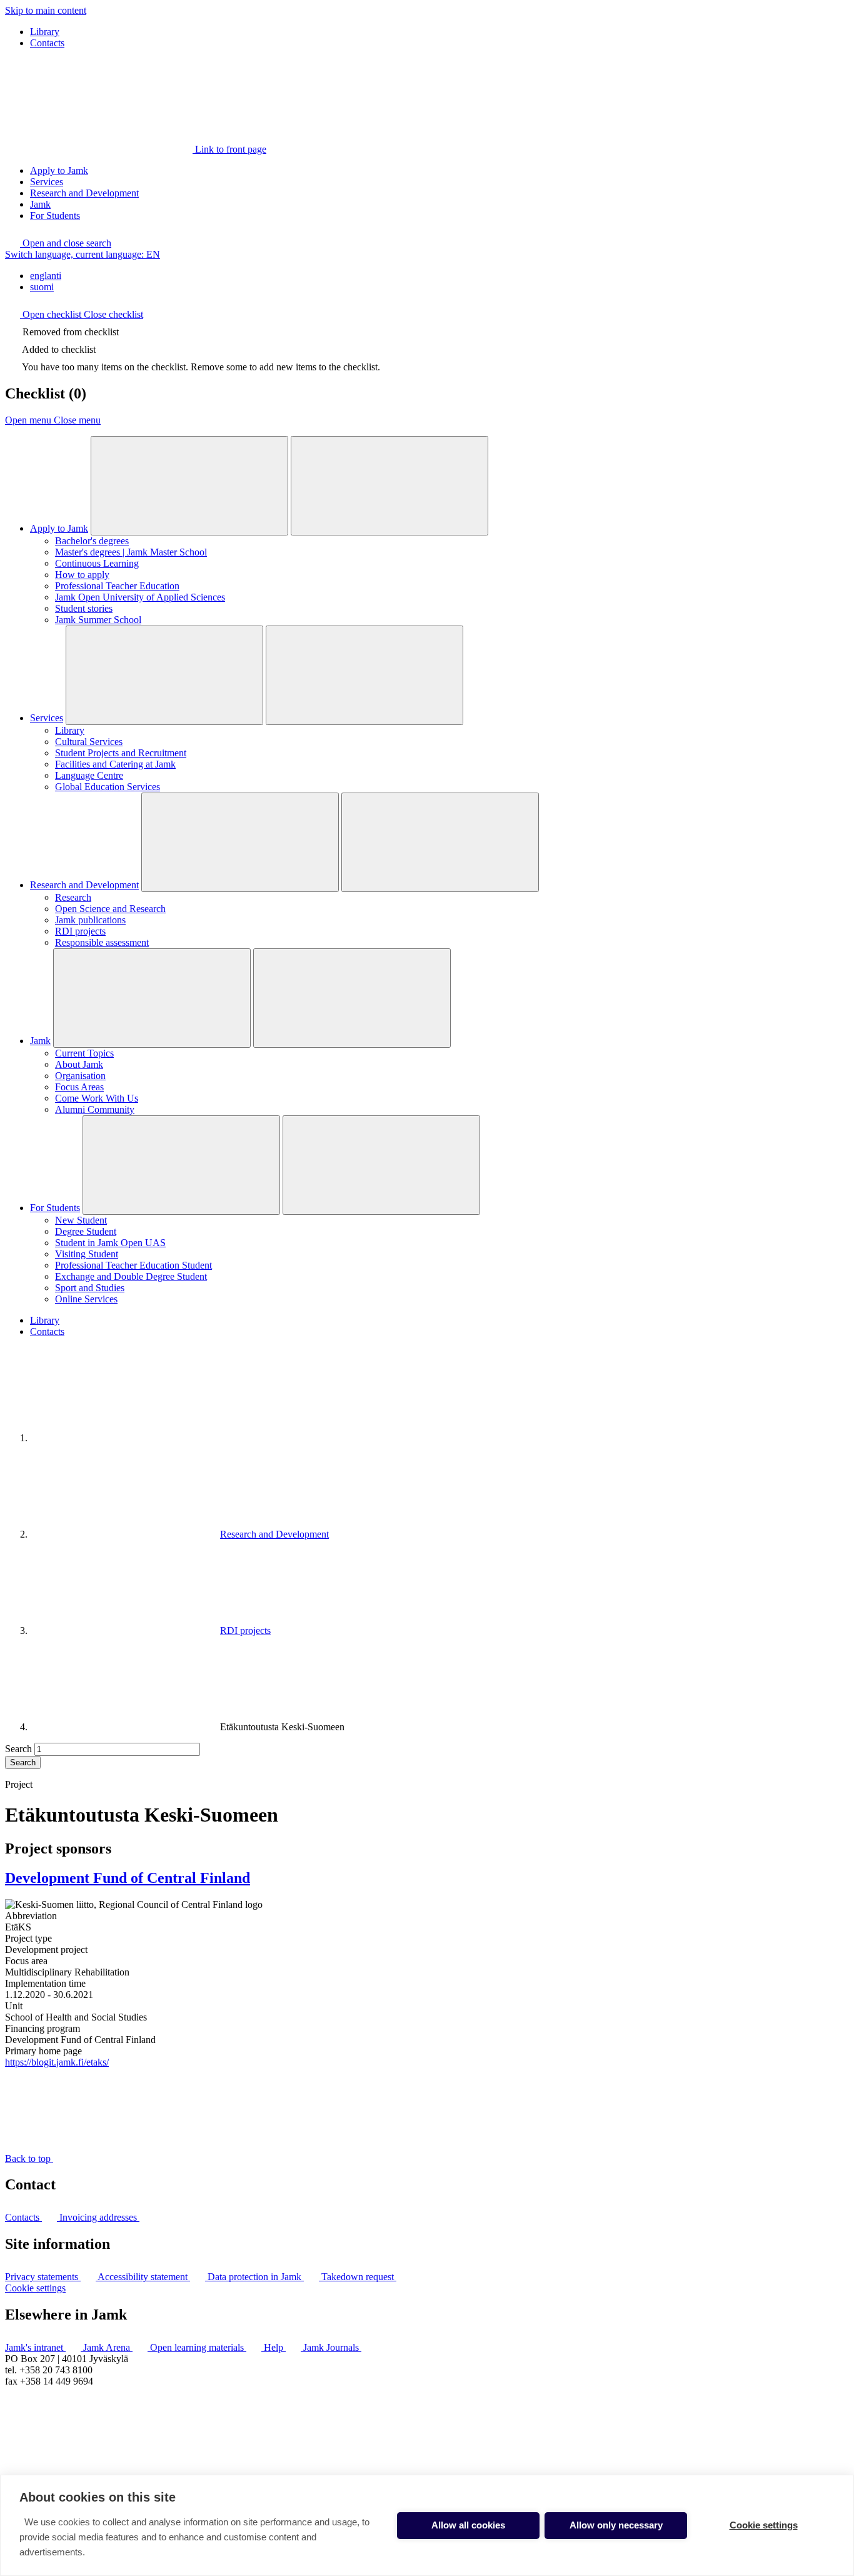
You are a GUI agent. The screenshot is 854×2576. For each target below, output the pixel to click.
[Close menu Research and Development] (440, 842)
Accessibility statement (144, 2277)
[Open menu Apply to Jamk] (189, 486)
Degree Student (86, 1231)
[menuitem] (440, 276)
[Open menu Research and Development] (240, 842)
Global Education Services (108, 787)
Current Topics (84, 1053)
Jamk (40, 204)
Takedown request (359, 2277)
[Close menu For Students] (381, 1165)
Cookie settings (35, 2288)
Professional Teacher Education (117, 586)
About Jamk (79, 1064)
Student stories (84, 608)
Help (275, 2347)
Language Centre (89, 775)
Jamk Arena (108, 2347)
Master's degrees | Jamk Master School (131, 552)
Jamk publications (90, 920)
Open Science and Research (110, 909)
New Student (81, 1220)
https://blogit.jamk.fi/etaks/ (57, 2062)
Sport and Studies (90, 1288)
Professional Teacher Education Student (133, 1265)
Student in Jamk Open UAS (110, 1243)
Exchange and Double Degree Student (131, 1276)
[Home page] (124, 1438)
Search (18, 1749)
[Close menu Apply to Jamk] (389, 486)
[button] (58, 243)
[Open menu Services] (164, 675)
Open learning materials (198, 2347)
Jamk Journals (332, 2347)
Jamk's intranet (35, 2347)
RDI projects (80, 931)
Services (47, 182)
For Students (55, 216)
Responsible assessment (102, 942)
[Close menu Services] (364, 675)
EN (83, 254)
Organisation (80, 1076)
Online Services (86, 1299)
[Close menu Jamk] (352, 998)
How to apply (82, 575)
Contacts (47, 43)
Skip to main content (46, 10)
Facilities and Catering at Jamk (115, 764)
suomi (42, 287)
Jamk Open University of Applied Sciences (140, 597)
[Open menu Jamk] (152, 998)
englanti (46, 276)
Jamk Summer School (98, 620)
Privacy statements (43, 2277)
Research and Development (84, 193)
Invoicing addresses (99, 2217)
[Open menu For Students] (181, 1165)
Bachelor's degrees (92, 541)
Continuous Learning (97, 563)
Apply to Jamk (59, 170)
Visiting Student (87, 1254)
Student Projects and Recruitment (121, 753)
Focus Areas (79, 1087)
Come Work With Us (97, 1098)
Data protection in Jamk (256, 2277)
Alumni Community (95, 1109)
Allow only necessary (616, 2525)
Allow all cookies (468, 2525)
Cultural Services (89, 742)
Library (45, 32)
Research (73, 897)
